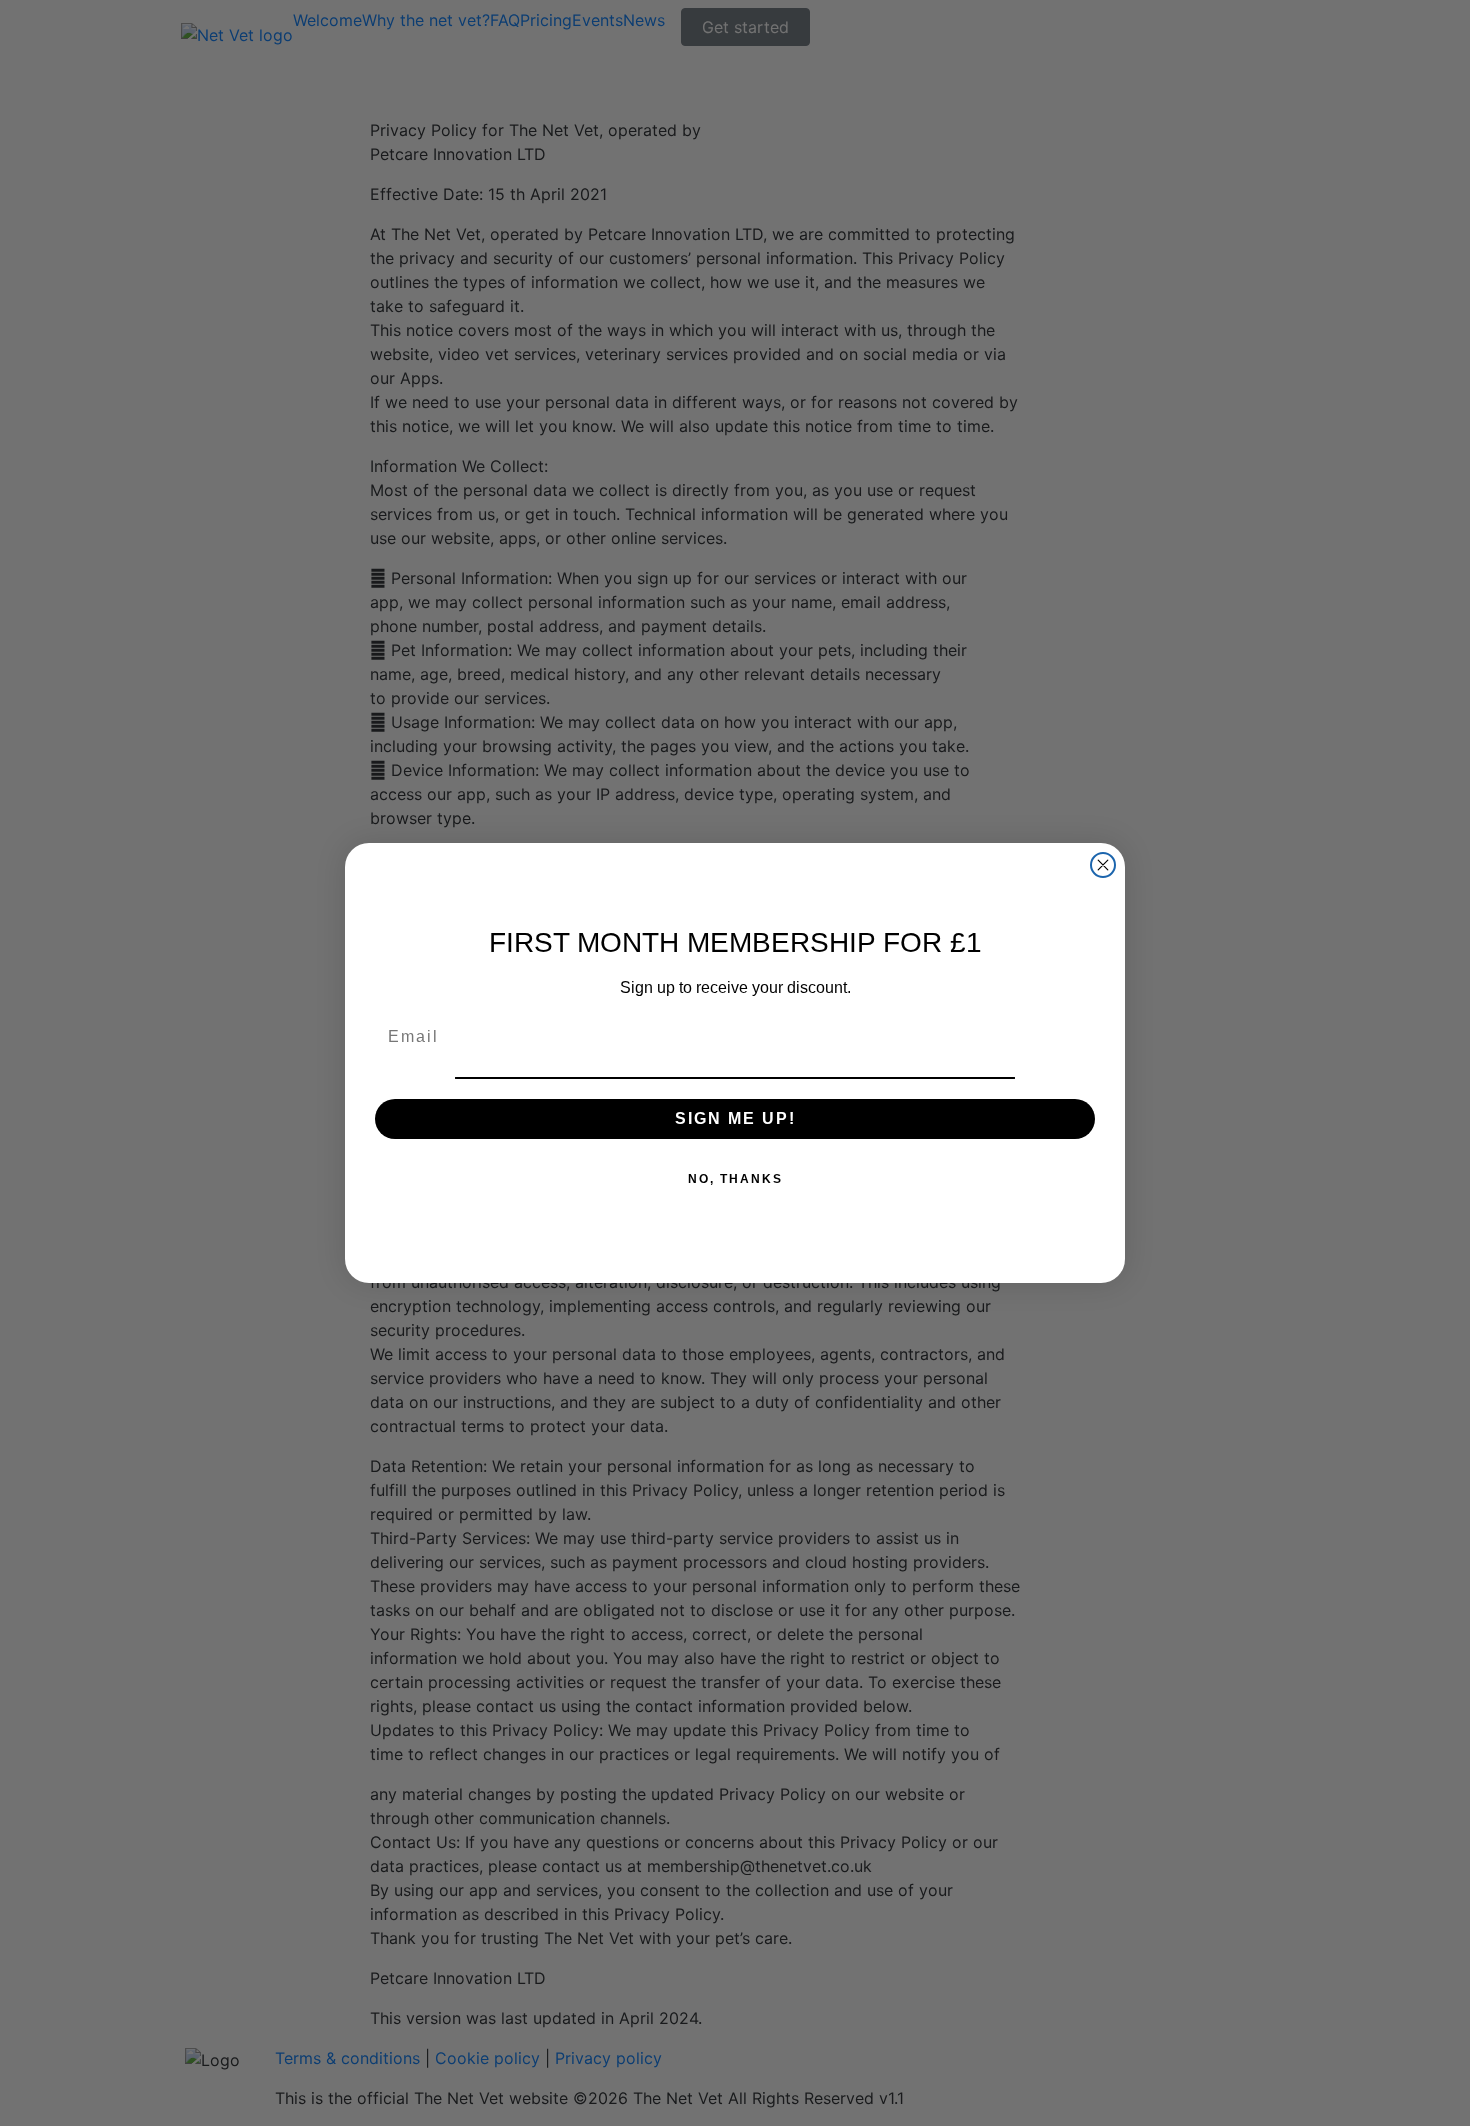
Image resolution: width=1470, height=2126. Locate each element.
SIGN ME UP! (735, 1118)
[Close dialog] (1103, 865)
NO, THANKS (735, 1179)
